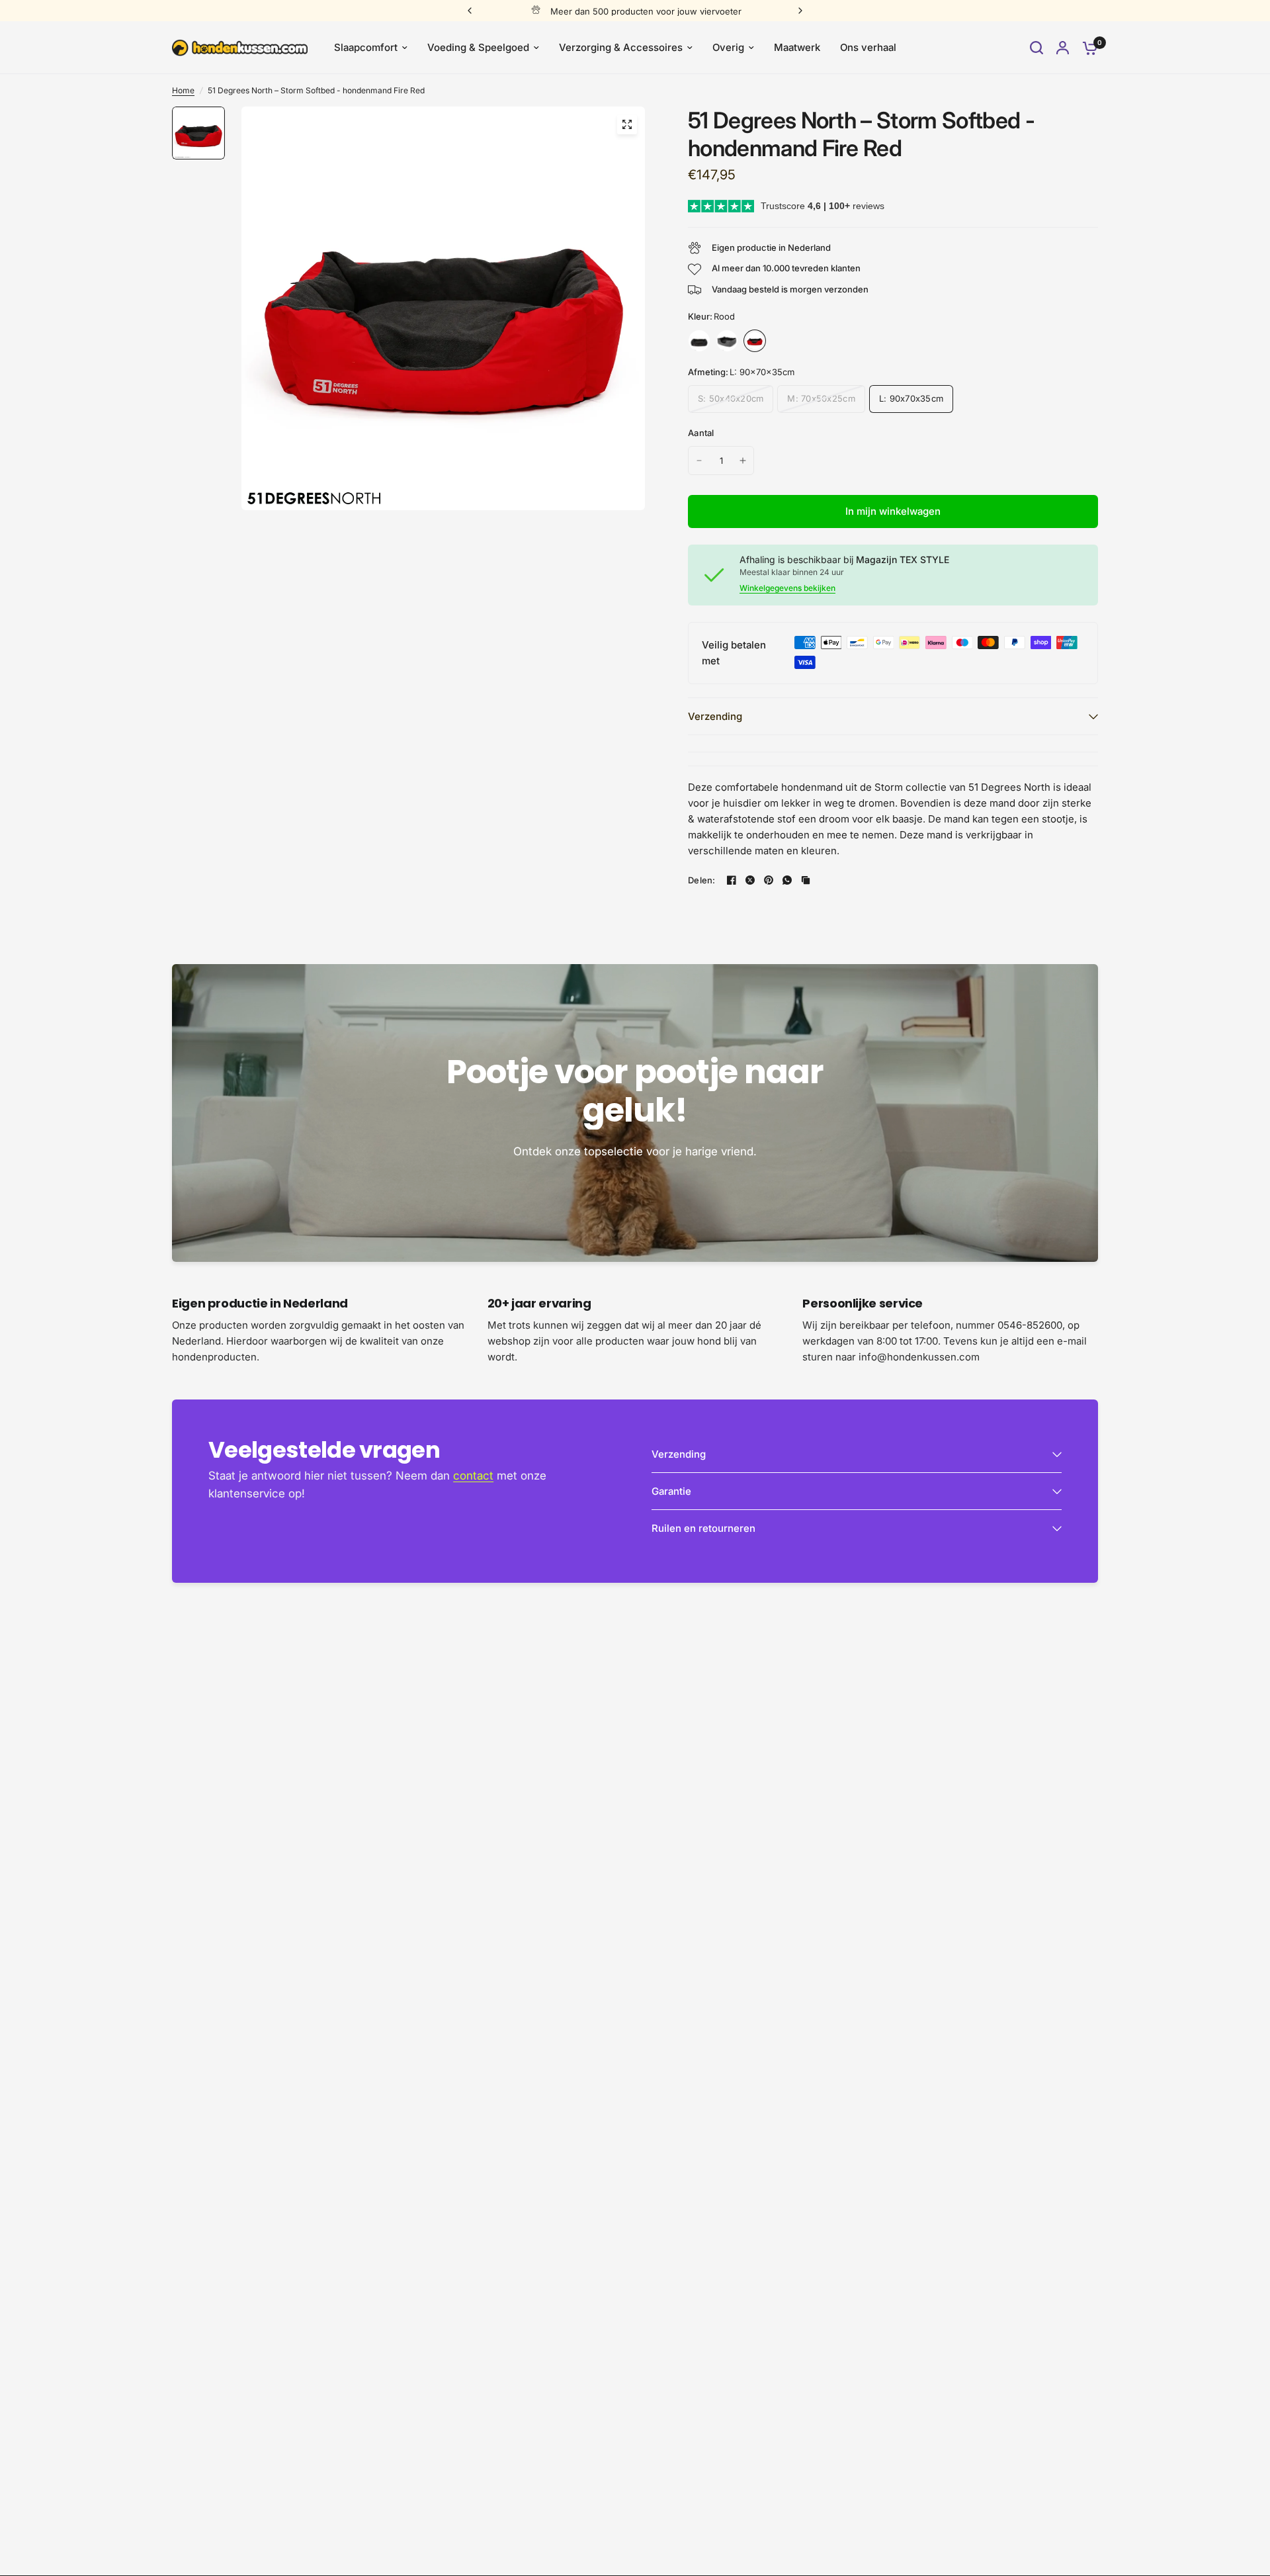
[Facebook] (732, 880)
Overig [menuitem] (728, 47)
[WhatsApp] (787, 880)
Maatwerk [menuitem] (797, 47)
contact (473, 1476)
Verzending (715, 716)
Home (183, 90)
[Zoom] (627, 124)
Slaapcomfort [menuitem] (366, 47)
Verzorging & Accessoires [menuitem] (621, 47)
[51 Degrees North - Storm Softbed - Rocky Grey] (727, 341)
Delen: (702, 880)
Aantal (701, 433)
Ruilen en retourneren (703, 1528)
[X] (750, 880)
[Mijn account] (1063, 48)
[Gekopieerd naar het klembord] (806, 880)
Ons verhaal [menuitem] (868, 47)
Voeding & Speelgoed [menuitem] (478, 47)
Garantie (671, 1491)
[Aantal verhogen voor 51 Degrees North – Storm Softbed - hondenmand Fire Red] (743, 461)
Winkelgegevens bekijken (787, 588)
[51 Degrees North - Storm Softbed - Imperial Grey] (699, 341)
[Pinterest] (769, 880)
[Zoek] (1037, 48)
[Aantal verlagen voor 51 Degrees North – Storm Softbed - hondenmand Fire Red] (699, 461)
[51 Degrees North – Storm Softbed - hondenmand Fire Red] (755, 341)
